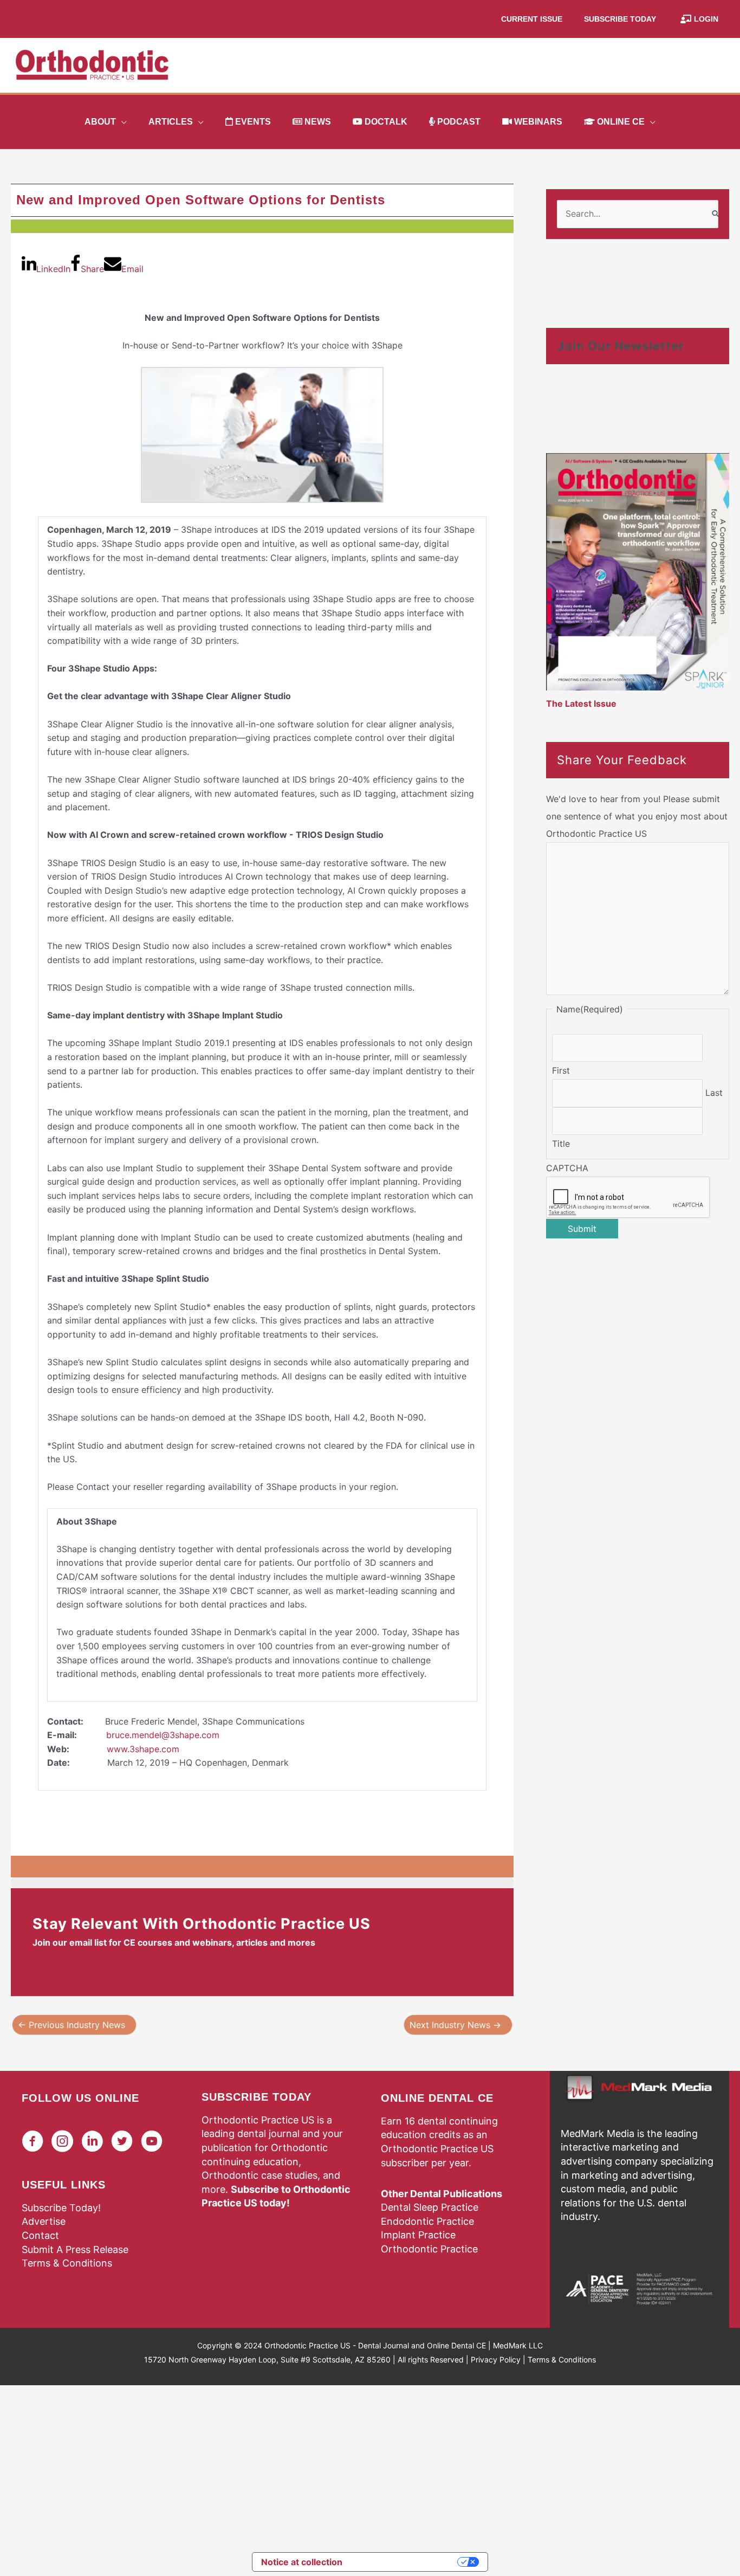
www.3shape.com (143, 1749)
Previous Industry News (72, 2025)
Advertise (44, 2221)
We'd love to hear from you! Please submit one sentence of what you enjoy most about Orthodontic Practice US (637, 816)
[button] (121, 122)
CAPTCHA (567, 1168)
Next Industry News (455, 2025)
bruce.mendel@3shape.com (163, 1735)
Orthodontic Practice (429, 2249)
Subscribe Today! (61, 2208)
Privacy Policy (496, 2359)
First (561, 1070)
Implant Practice (418, 2235)
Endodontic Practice (427, 2221)
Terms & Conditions (67, 2263)
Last (714, 1093)
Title (561, 1144)
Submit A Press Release (75, 2249)
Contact (40, 2235)
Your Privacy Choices (405, 2562)
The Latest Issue (581, 703)
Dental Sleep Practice (430, 2207)
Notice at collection (302, 2562)
